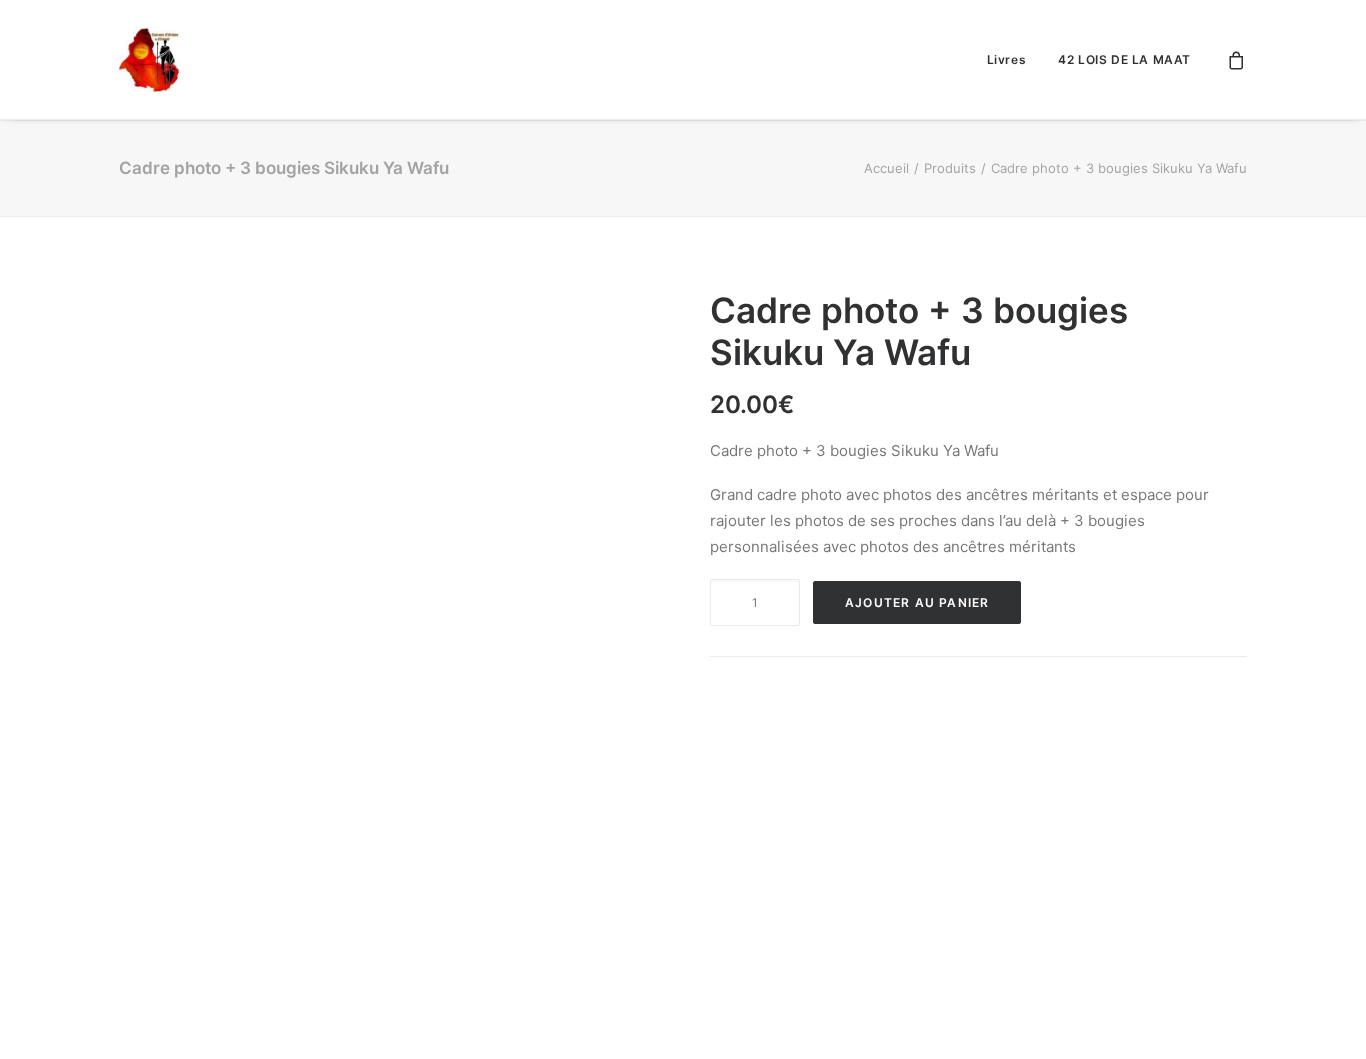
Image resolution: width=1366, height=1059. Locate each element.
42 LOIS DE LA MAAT (1124, 59)
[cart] (1237, 59)
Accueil (886, 168)
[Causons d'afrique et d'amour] (151, 59)
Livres (1007, 59)
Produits (950, 168)
